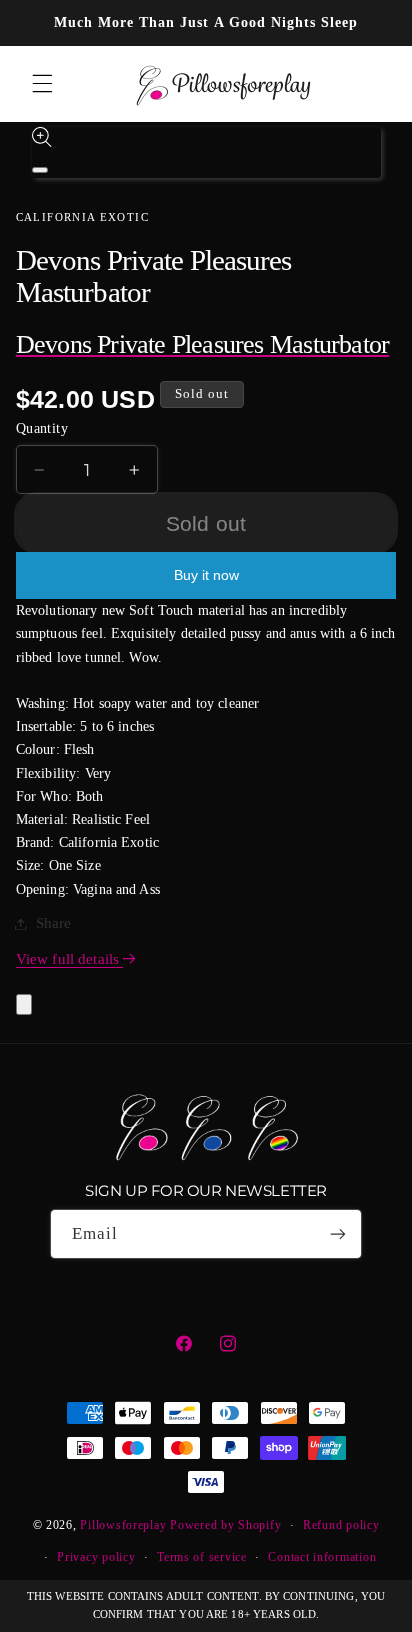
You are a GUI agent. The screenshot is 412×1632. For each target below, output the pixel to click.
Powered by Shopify (225, 1525)
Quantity (42, 428)
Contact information (322, 1557)
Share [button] (54, 923)
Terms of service (202, 1557)
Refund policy (341, 1525)
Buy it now (206, 575)
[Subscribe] (338, 1233)
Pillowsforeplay (123, 1525)
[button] (42, 84)
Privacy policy (96, 1557)
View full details (69, 959)
